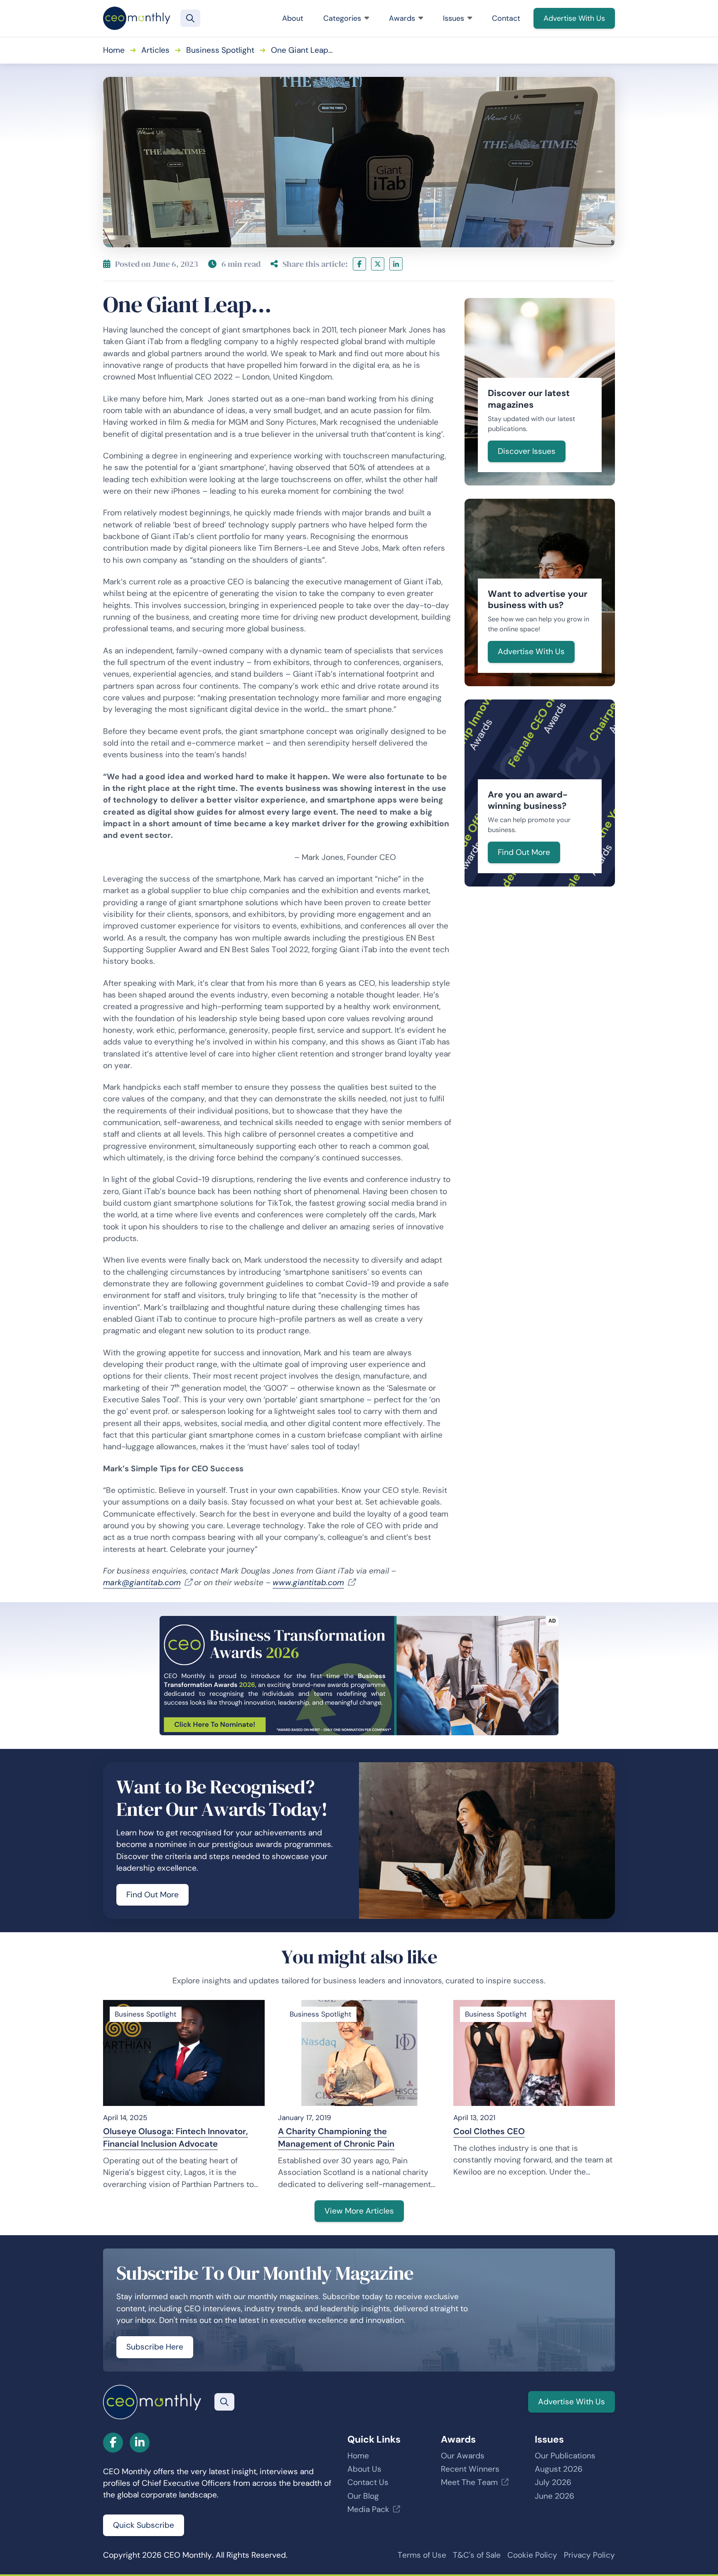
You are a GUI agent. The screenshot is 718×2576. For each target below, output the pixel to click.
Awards (402, 18)
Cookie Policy (532, 2555)
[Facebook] (359, 264)
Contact (506, 18)
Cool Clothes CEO (489, 2131)
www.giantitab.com (308, 1582)
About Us (364, 2469)
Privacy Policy (589, 2555)
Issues (454, 18)
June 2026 (554, 2496)
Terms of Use (422, 2555)
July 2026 (553, 2482)
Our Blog (363, 2496)
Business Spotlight (220, 50)
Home (114, 50)
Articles (155, 50)
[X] (378, 264)
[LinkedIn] (396, 264)
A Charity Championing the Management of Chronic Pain (336, 2138)
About (293, 18)
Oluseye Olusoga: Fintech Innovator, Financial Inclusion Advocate (176, 2138)
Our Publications (565, 2456)
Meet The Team (469, 2482)
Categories (342, 18)
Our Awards (463, 2456)
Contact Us (368, 2482)
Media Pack (368, 2509)
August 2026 (559, 2469)
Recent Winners (470, 2469)
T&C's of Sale (477, 2555)
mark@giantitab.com (142, 1582)
